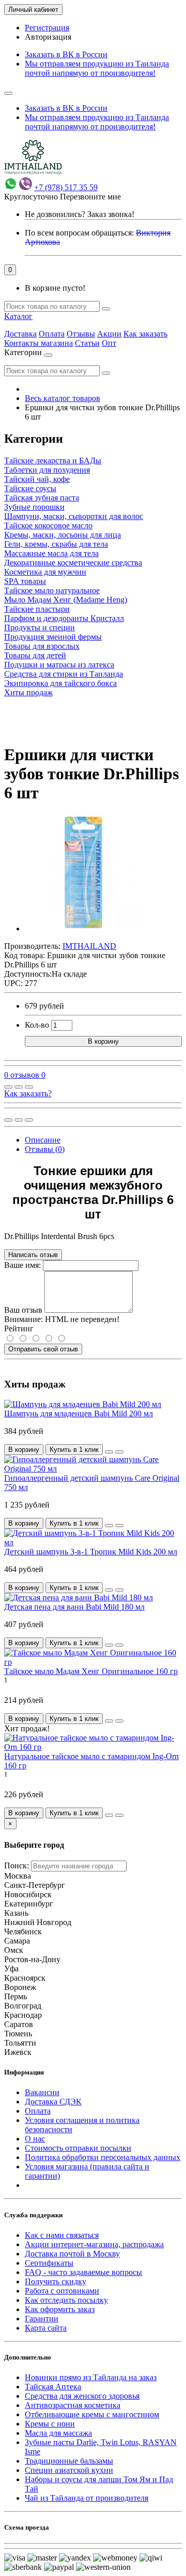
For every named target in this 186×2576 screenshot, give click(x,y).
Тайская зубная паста (42, 498)
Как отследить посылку (66, 2300)
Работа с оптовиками (62, 2291)
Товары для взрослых (42, 646)
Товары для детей (35, 655)
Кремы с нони (50, 2424)
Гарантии (42, 2319)
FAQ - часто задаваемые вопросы (83, 2272)
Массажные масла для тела (51, 553)
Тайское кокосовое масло (48, 525)
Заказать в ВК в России (66, 54)
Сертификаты (49, 2263)
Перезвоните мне (90, 197)
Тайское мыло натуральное (52, 590)
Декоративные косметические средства (73, 563)
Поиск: (17, 1866)
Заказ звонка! (80, 214)
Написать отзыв (33, 1255)
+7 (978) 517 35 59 (66, 187)
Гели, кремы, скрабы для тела (56, 544)
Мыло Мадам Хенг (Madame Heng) (66, 600)
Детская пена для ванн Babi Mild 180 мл (74, 1607)
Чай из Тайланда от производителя (87, 2498)
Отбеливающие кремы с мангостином (92, 2414)
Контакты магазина (38, 343)
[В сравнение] (29, 1087)
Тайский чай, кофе (37, 479)
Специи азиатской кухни (69, 2470)
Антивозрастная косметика (73, 2405)
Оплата (52, 334)
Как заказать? (28, 1093)
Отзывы (81, 334)
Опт (109, 343)
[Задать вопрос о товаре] (8, 1087)
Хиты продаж (28, 692)
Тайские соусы (30, 488)
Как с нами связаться (62, 2235)
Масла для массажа (58, 2433)
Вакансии (42, 2092)
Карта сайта (46, 2328)
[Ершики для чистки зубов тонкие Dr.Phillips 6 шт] (84, 929)
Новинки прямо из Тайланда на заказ (91, 2377)
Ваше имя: (22, 1265)
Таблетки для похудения (47, 470)
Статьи (87, 343)
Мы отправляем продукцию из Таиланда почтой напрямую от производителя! (97, 68)
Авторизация (48, 37)
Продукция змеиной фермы (53, 637)
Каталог (18, 316)
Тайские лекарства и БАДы (53, 461)
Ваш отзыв (23, 1310)
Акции (109, 334)
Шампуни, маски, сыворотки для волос (74, 516)
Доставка (20, 334)
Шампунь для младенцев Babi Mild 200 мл (79, 1414)
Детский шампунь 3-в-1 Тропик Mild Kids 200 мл (91, 1552)
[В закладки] (19, 1087)
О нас (35, 2139)
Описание (43, 1140)
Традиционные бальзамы (69, 2461)
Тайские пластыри (37, 609)
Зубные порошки (34, 507)
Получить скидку (56, 2281)
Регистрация (47, 28)
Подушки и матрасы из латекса (59, 665)
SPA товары (25, 581)
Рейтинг (19, 1328)
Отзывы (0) (45, 1149)
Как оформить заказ (60, 2309)
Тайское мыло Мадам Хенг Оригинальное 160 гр (91, 1671)
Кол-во (37, 1025)
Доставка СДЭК (53, 2102)
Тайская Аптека (53, 2387)
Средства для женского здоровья (82, 2396)
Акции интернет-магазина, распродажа (94, 2244)
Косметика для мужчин (45, 572)
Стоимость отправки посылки (78, 2148)
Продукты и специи (40, 628)
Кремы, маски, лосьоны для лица (63, 535)
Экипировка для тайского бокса (60, 683)
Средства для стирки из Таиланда (64, 674)
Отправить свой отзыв (43, 1349)
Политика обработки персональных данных (103, 2157)
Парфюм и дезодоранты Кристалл (64, 618)
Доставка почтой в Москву (72, 2254)
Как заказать (145, 334)
